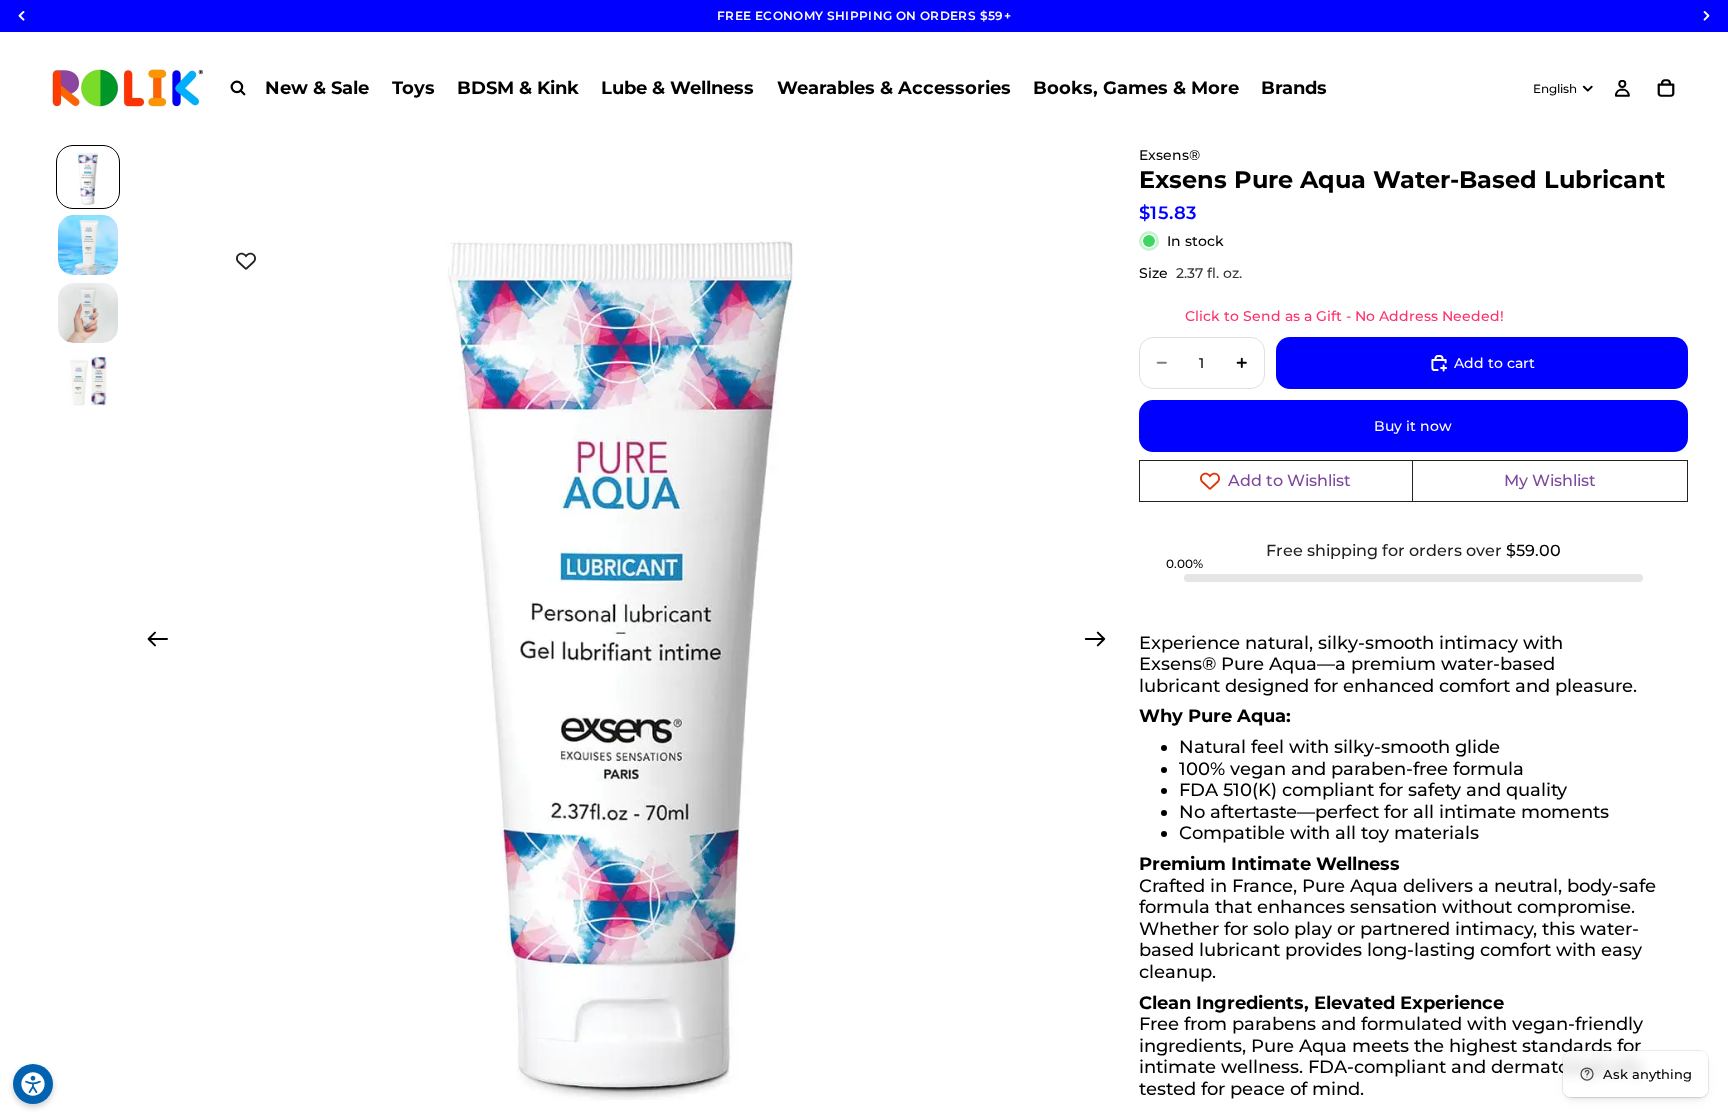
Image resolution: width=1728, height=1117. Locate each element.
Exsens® (1169, 155)
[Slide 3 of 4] (88, 313)
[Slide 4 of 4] (88, 381)
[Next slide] (1101, 642)
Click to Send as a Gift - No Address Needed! (1344, 316)
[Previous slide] (151, 642)
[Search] (238, 88)
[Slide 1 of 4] (88, 177)
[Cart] (1666, 88)
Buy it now (1413, 426)
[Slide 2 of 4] (88, 245)
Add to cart (1494, 363)
